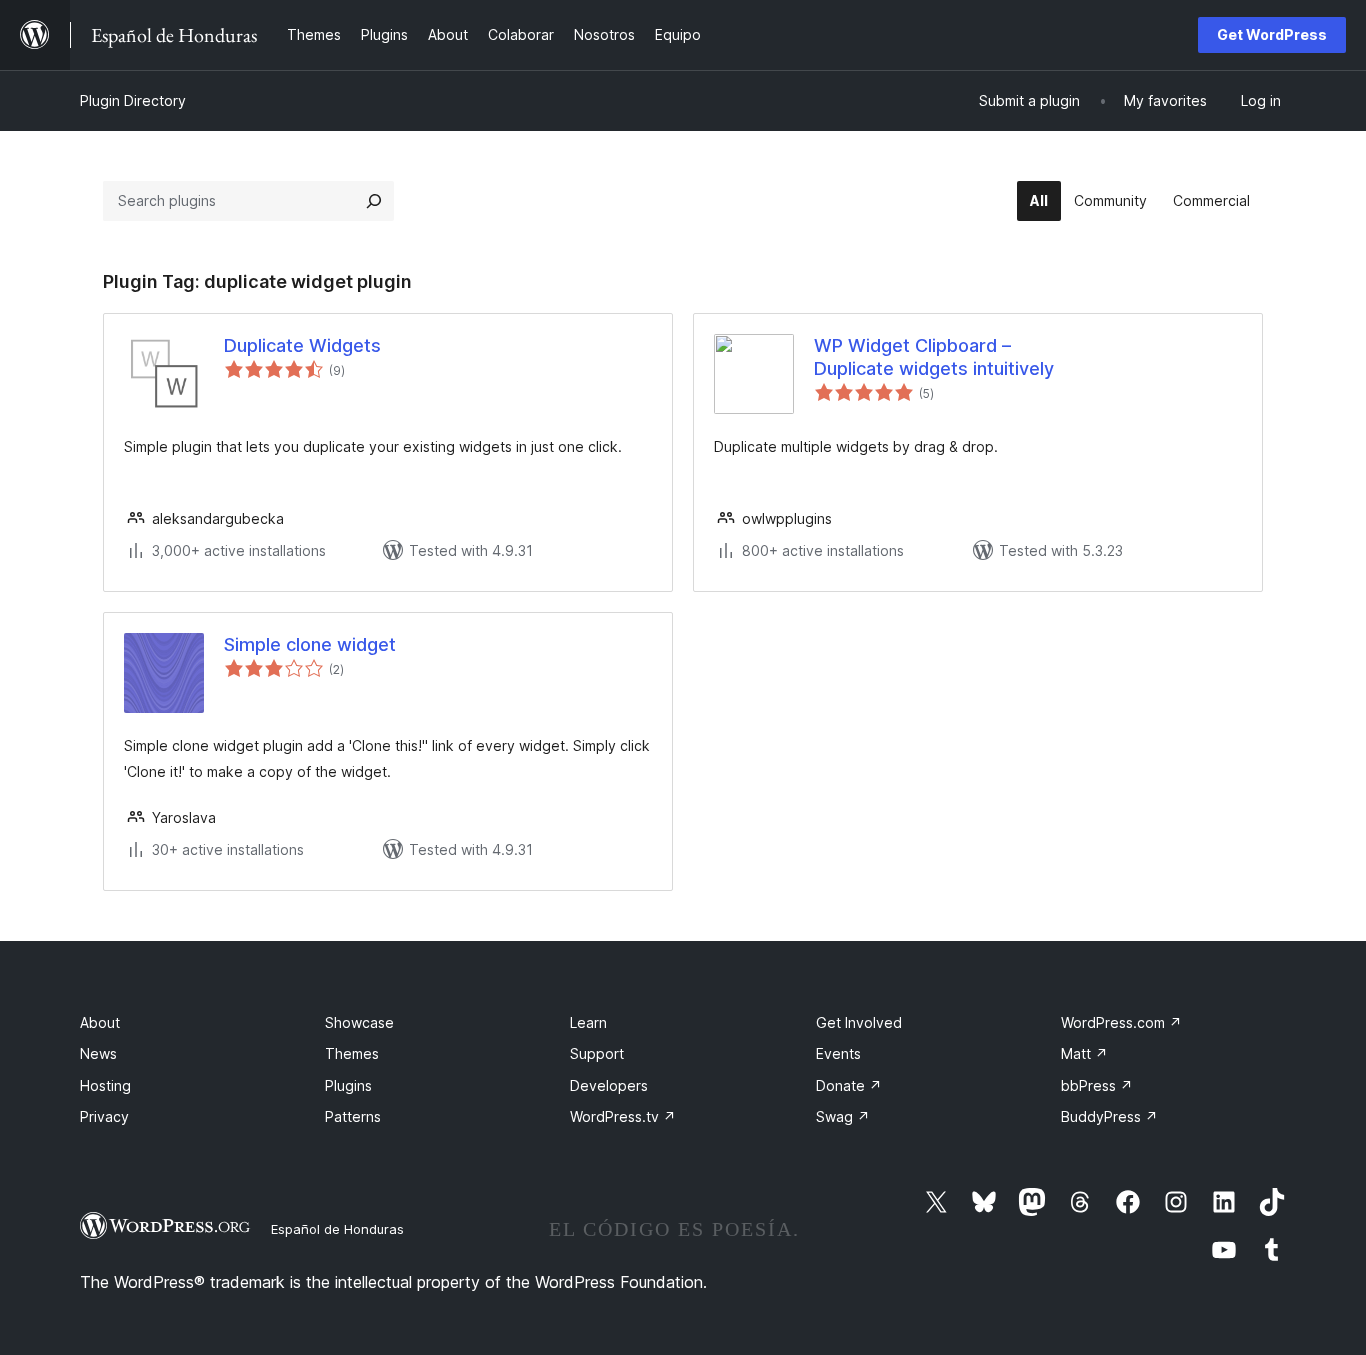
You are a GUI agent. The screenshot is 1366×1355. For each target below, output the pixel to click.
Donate (849, 1085)
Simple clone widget (310, 644)
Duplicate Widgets (302, 345)
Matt (1084, 1053)
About (100, 1022)
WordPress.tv (623, 1116)
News (98, 1053)
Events (838, 1053)
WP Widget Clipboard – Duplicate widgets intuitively (934, 357)
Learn (588, 1022)
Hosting (105, 1085)
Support (597, 1053)
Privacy (104, 1116)
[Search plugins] (374, 201)
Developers (609, 1085)
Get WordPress (1272, 34)
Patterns (353, 1116)
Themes (352, 1053)
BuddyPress (1109, 1116)
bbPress (1097, 1085)
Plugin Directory (133, 100)
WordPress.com (1121, 1022)
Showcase (359, 1022)
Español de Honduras (337, 1229)
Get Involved (859, 1022)
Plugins (348, 1085)
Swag (843, 1116)
